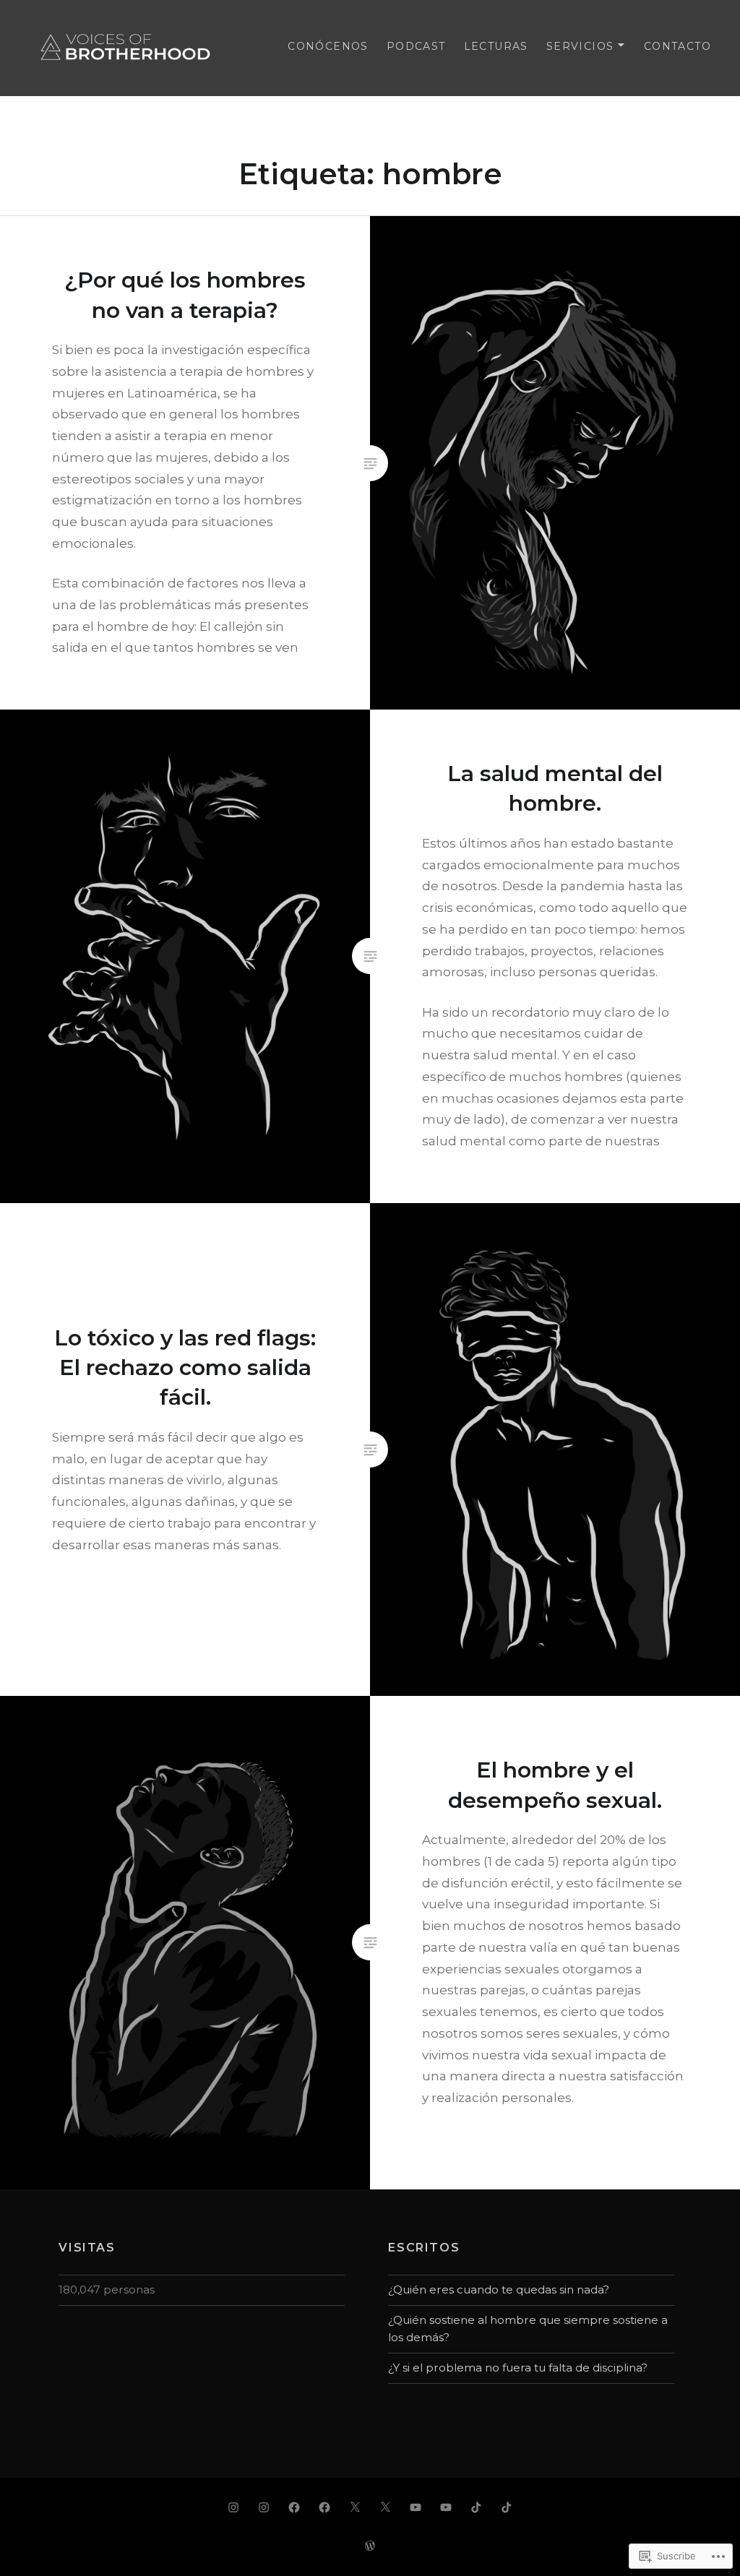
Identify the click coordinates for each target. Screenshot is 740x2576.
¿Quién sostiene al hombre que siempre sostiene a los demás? (528, 2329)
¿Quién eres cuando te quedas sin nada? (499, 2289)
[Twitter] (355, 2507)
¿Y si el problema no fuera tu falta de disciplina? (518, 2368)
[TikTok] (476, 2507)
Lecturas (496, 46)
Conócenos (328, 46)
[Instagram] (233, 2507)
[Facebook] (294, 2507)
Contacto (677, 46)
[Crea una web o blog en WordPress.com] (370, 2546)
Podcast (416, 46)
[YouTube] (416, 2507)
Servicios (580, 46)
